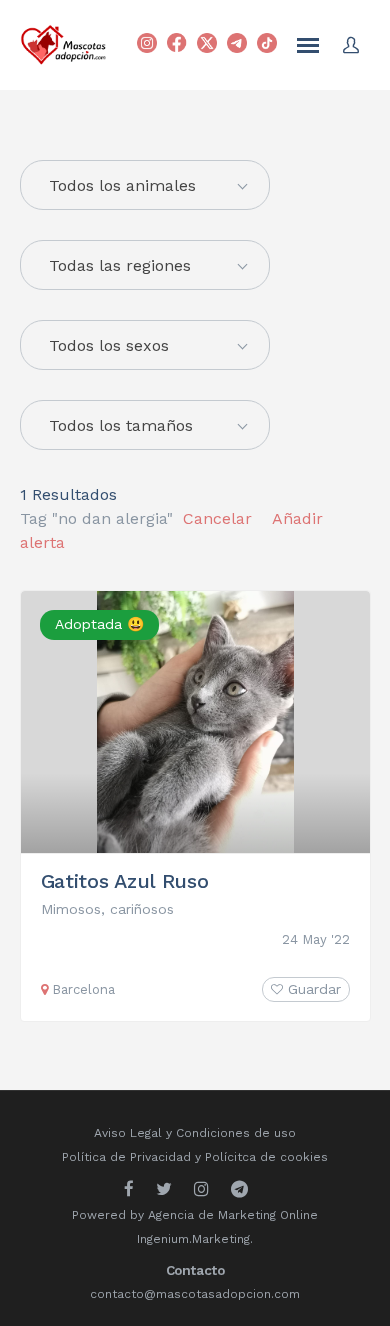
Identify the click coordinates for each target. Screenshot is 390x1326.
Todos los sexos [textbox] (109, 345)
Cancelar (217, 518)
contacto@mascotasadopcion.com (195, 1294)
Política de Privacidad (126, 1157)
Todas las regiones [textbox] (120, 265)
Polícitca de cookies (266, 1157)
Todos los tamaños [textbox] (121, 425)
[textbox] (145, 186)
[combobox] (145, 265)
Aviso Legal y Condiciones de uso (195, 1133)
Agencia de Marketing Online (233, 1215)
